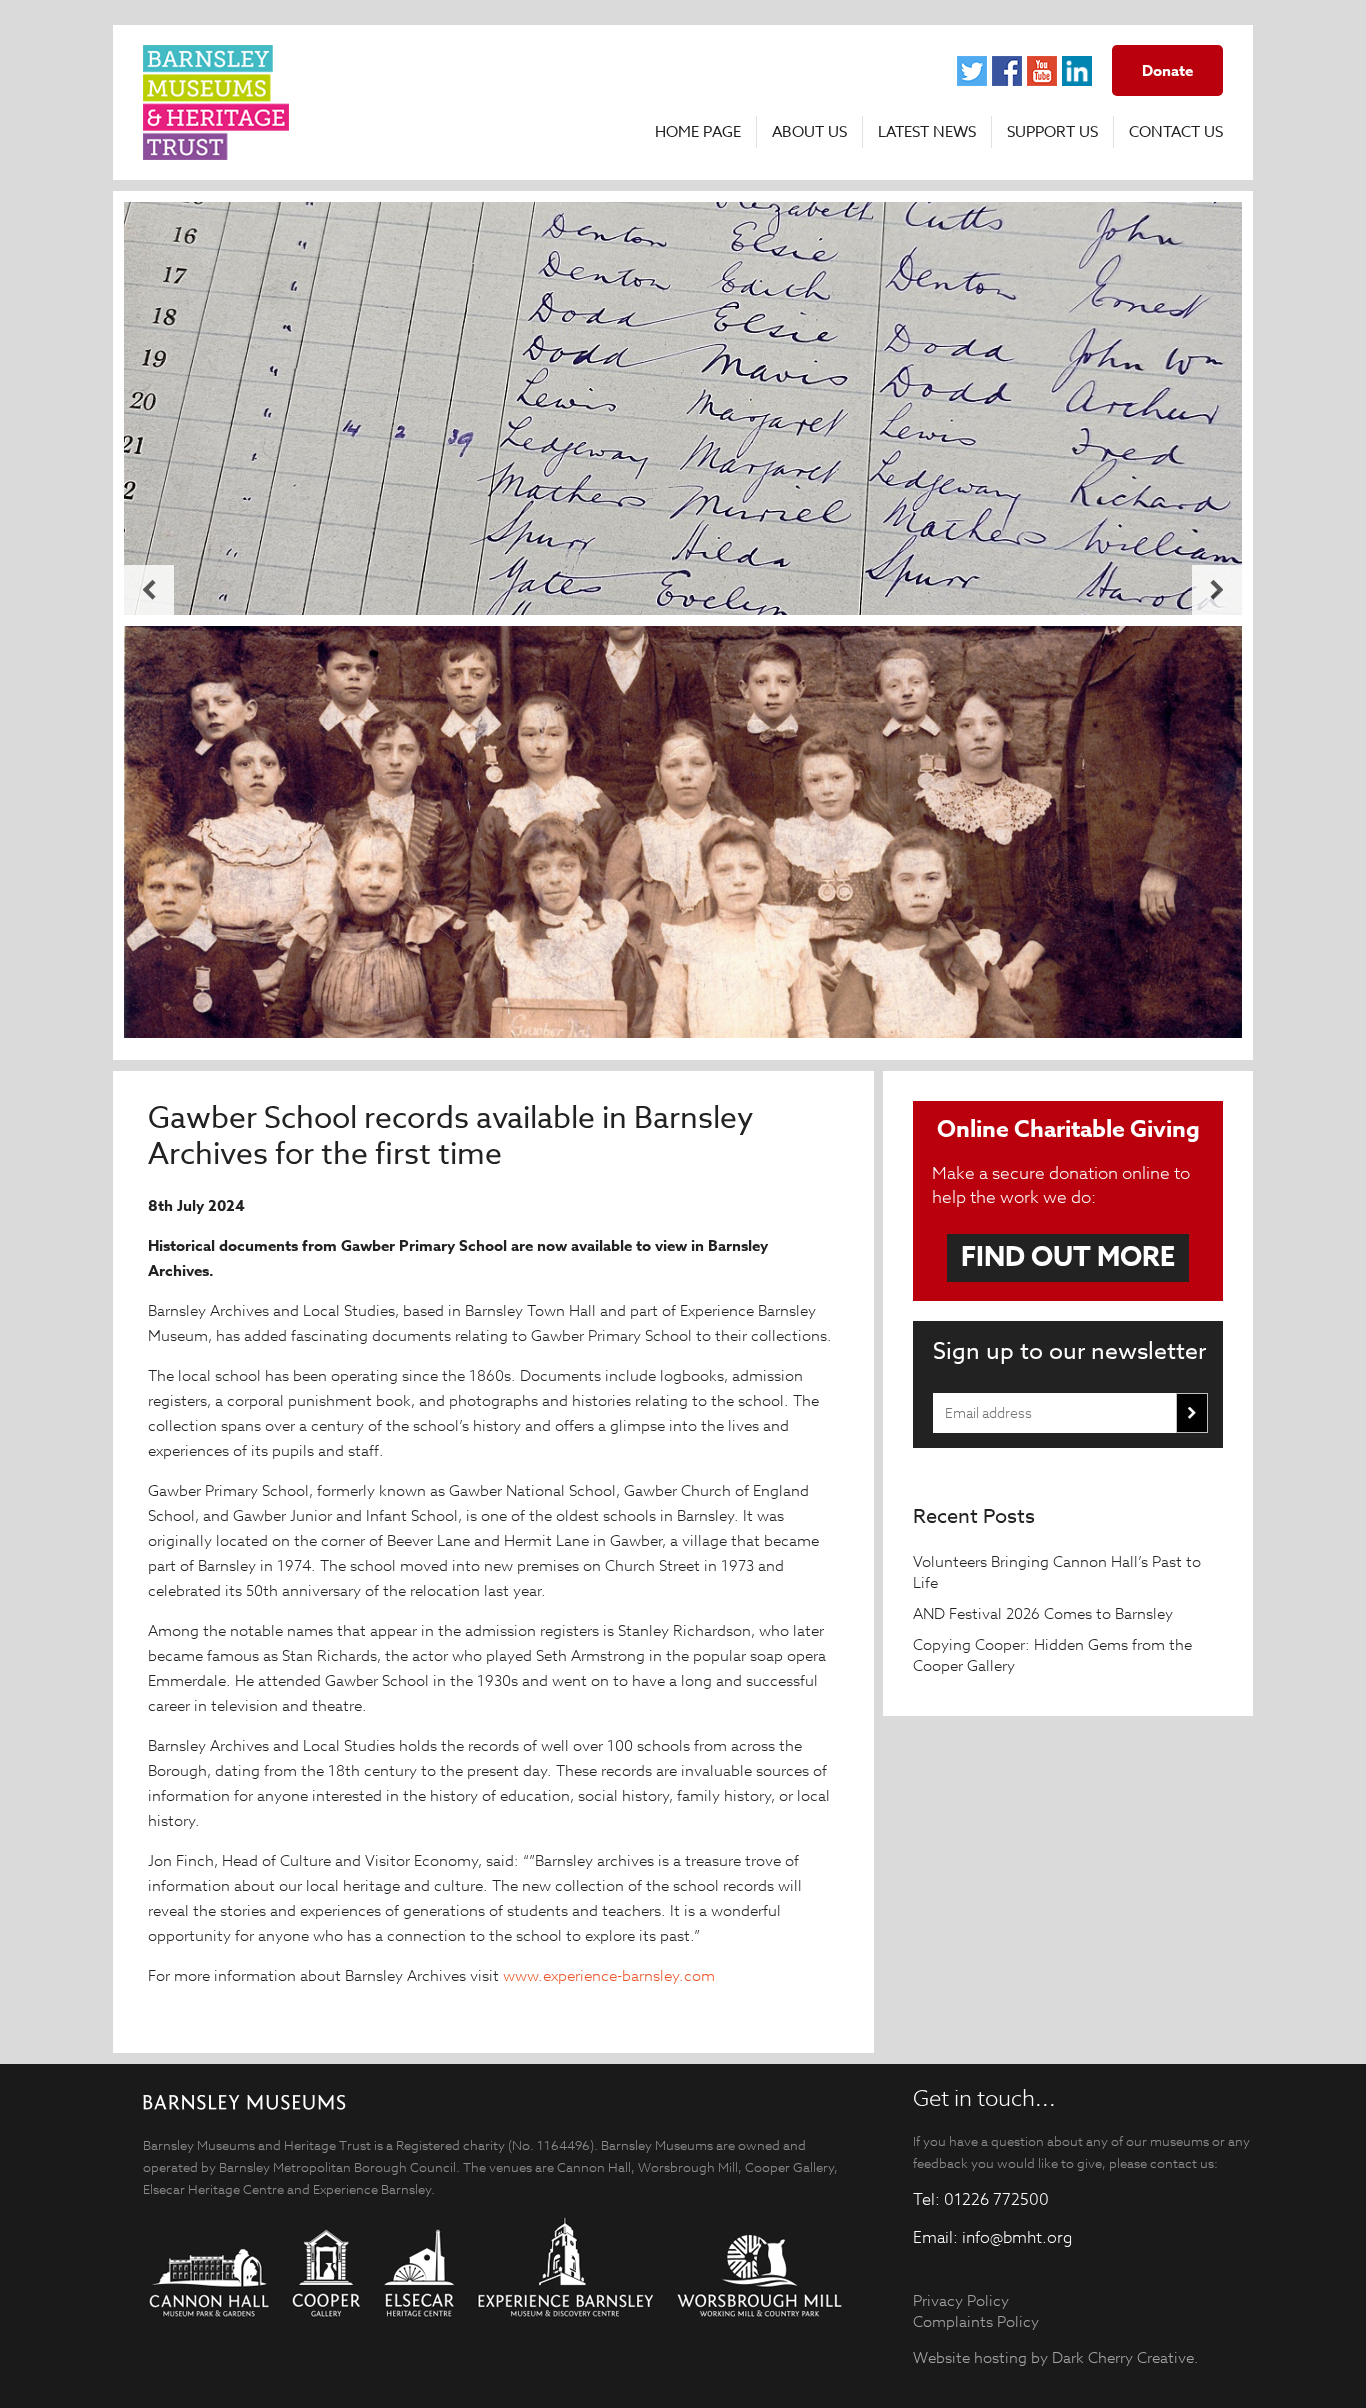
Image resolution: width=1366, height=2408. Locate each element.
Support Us (1052, 132)
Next (1217, 590)
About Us (809, 132)
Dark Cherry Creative (1123, 2357)
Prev (149, 590)
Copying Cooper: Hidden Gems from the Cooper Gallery (1052, 1655)
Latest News (927, 132)
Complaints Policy (976, 2321)
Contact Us (1176, 132)
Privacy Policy (961, 2300)
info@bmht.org (1017, 2238)
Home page (698, 132)
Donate (1167, 70)
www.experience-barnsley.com (609, 1975)
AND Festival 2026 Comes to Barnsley (1045, 1613)
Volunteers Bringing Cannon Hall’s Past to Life (1057, 1572)
